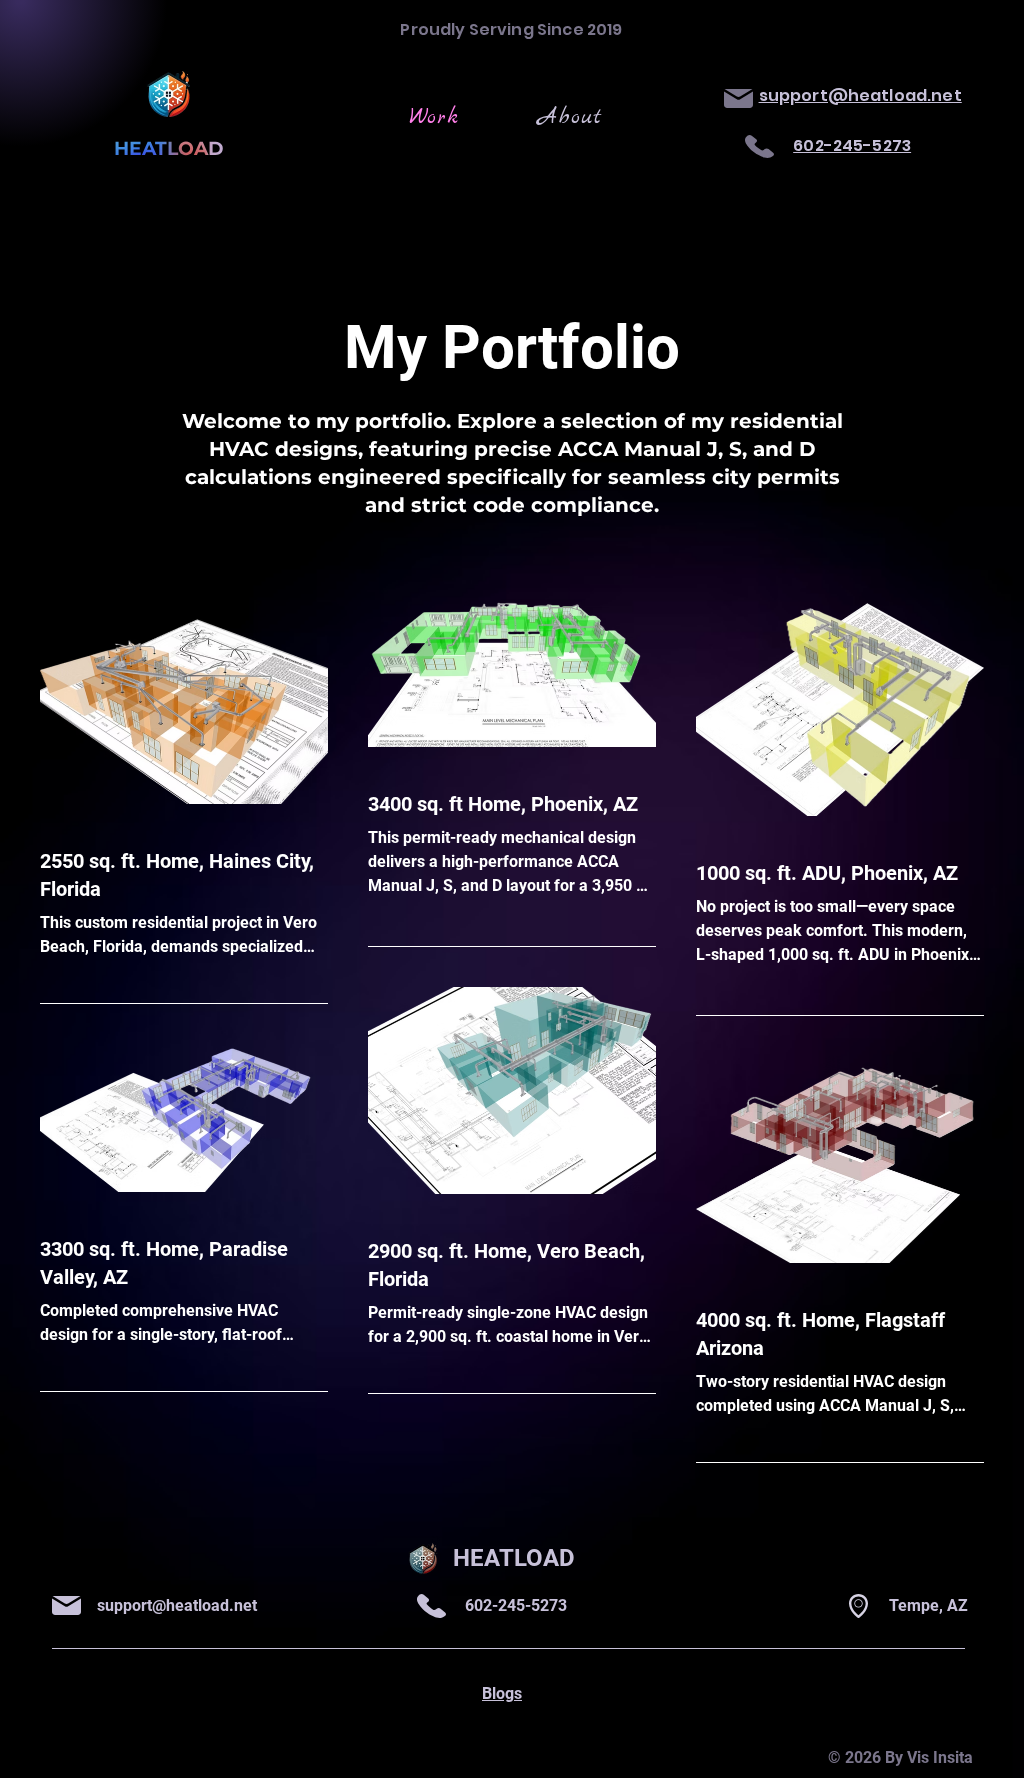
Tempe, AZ (928, 1605)
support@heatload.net (177, 1605)
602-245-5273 (516, 1605)
